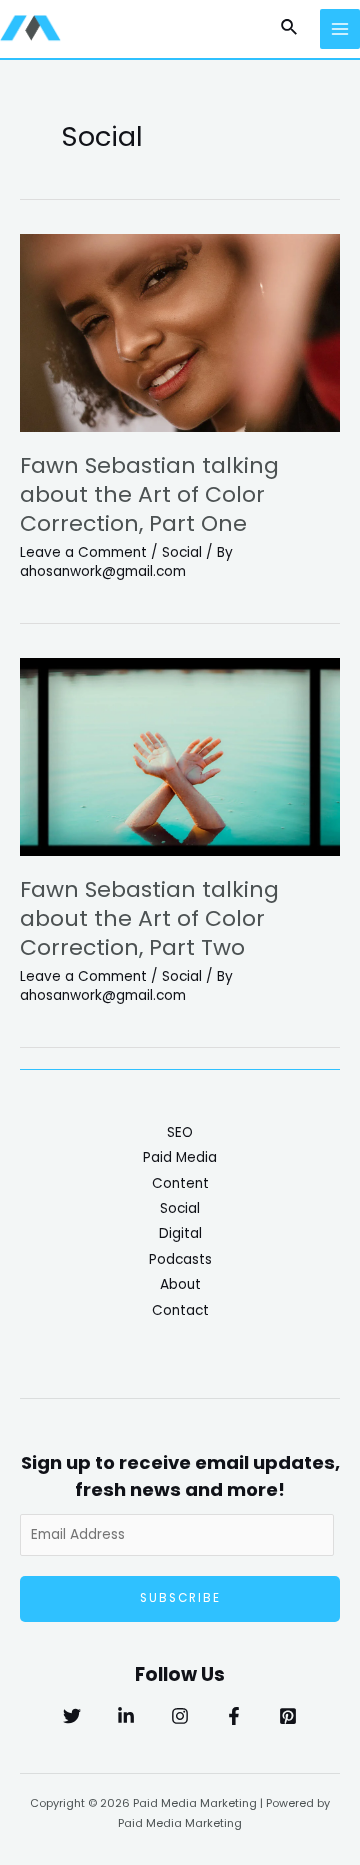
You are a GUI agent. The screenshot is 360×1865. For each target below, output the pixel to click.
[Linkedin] (126, 1716)
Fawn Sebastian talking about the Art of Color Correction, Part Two (149, 918)
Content (180, 1183)
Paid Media (180, 1157)
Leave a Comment (83, 552)
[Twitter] (72, 1716)
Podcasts (180, 1259)
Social (182, 552)
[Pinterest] (288, 1716)
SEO (180, 1132)
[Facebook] (234, 1716)
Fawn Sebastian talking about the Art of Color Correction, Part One (149, 494)
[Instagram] (180, 1716)
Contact (180, 1310)
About (180, 1284)
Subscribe (180, 1598)
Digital (180, 1233)
